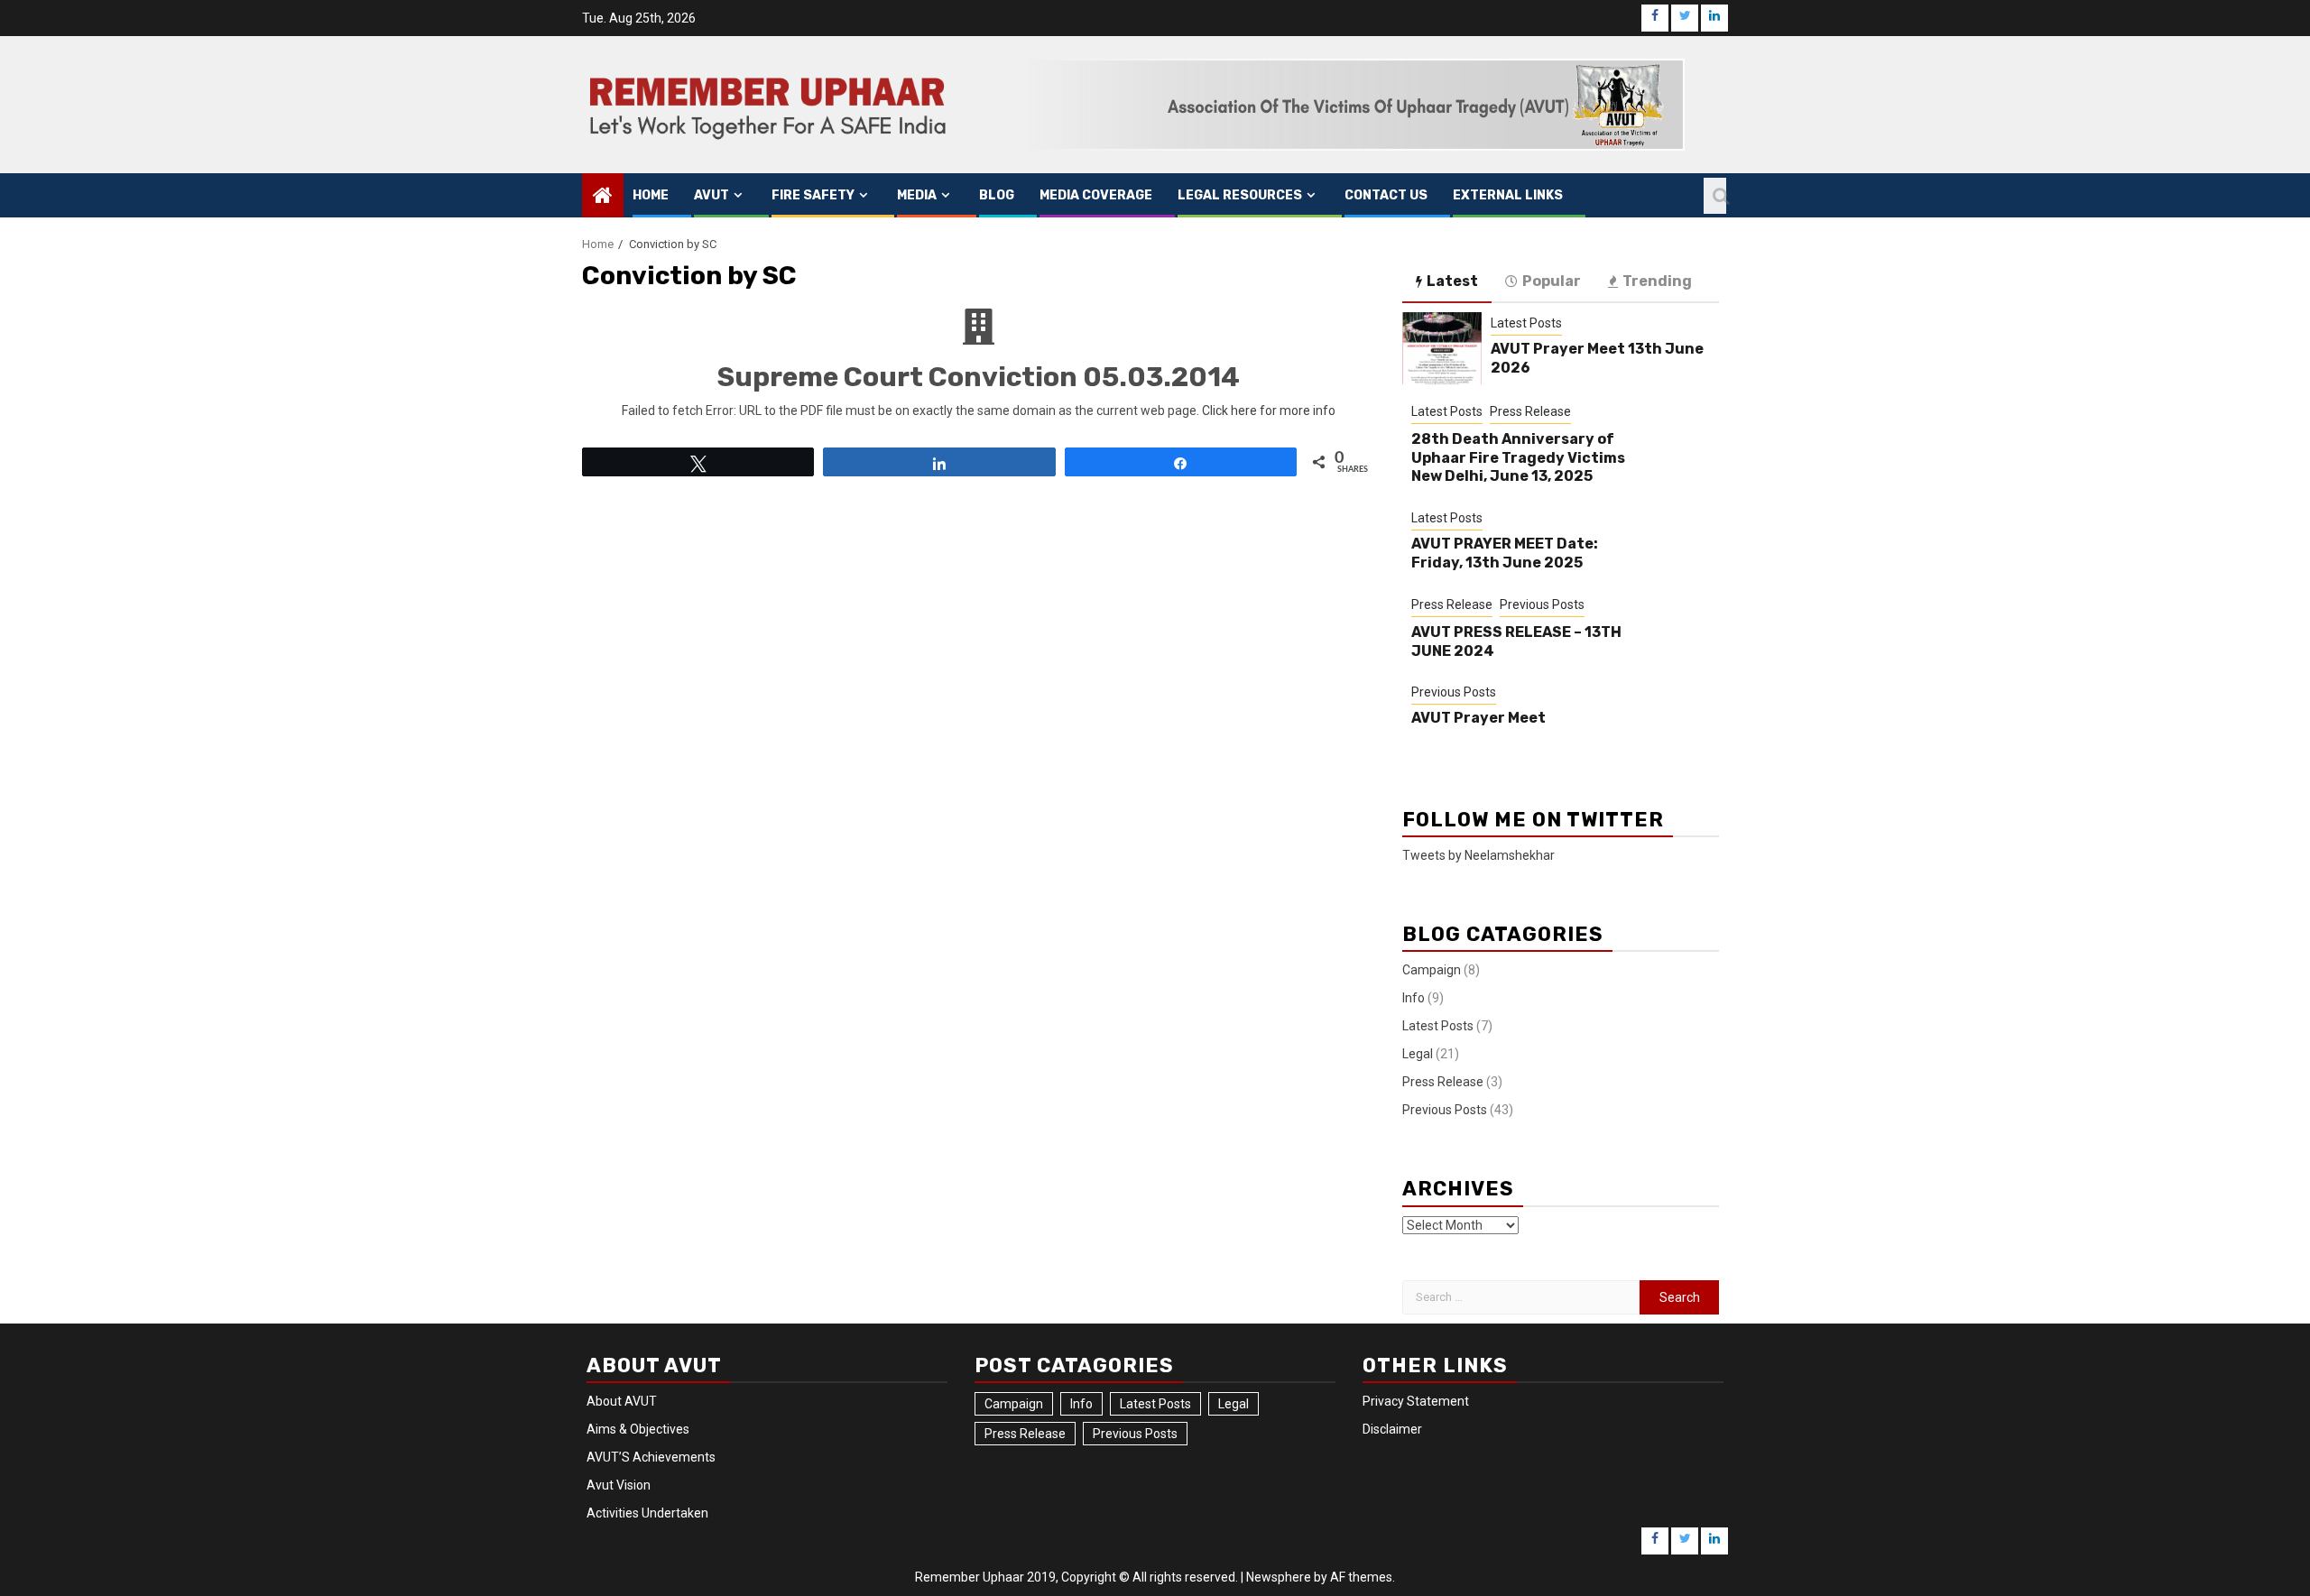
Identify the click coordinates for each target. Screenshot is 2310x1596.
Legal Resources (1240, 195)
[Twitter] (1685, 18)
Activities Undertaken (647, 1513)
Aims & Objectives (638, 1429)
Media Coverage (1096, 195)
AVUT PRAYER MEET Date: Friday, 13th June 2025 (1505, 553)
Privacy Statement (1416, 1401)
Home (651, 195)
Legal (1418, 1054)
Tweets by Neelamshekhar (1478, 855)
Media (917, 195)
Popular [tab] (1552, 281)
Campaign (1432, 970)
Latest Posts (1526, 323)
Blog (997, 195)
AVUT (711, 195)
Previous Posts (1542, 604)
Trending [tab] (1657, 281)
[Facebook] (1655, 18)
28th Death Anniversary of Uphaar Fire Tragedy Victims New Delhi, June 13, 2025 (1518, 458)
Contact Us (1386, 195)
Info (1414, 998)
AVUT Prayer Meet (1478, 718)
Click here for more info (1269, 411)
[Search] (1715, 196)
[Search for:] (1521, 1297)
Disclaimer (1392, 1429)
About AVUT (622, 1401)
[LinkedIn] (1714, 18)
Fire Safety (813, 195)
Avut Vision (619, 1485)
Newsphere (1279, 1577)
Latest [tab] (1452, 281)
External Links (1508, 195)
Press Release (1530, 411)
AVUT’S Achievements (651, 1457)
